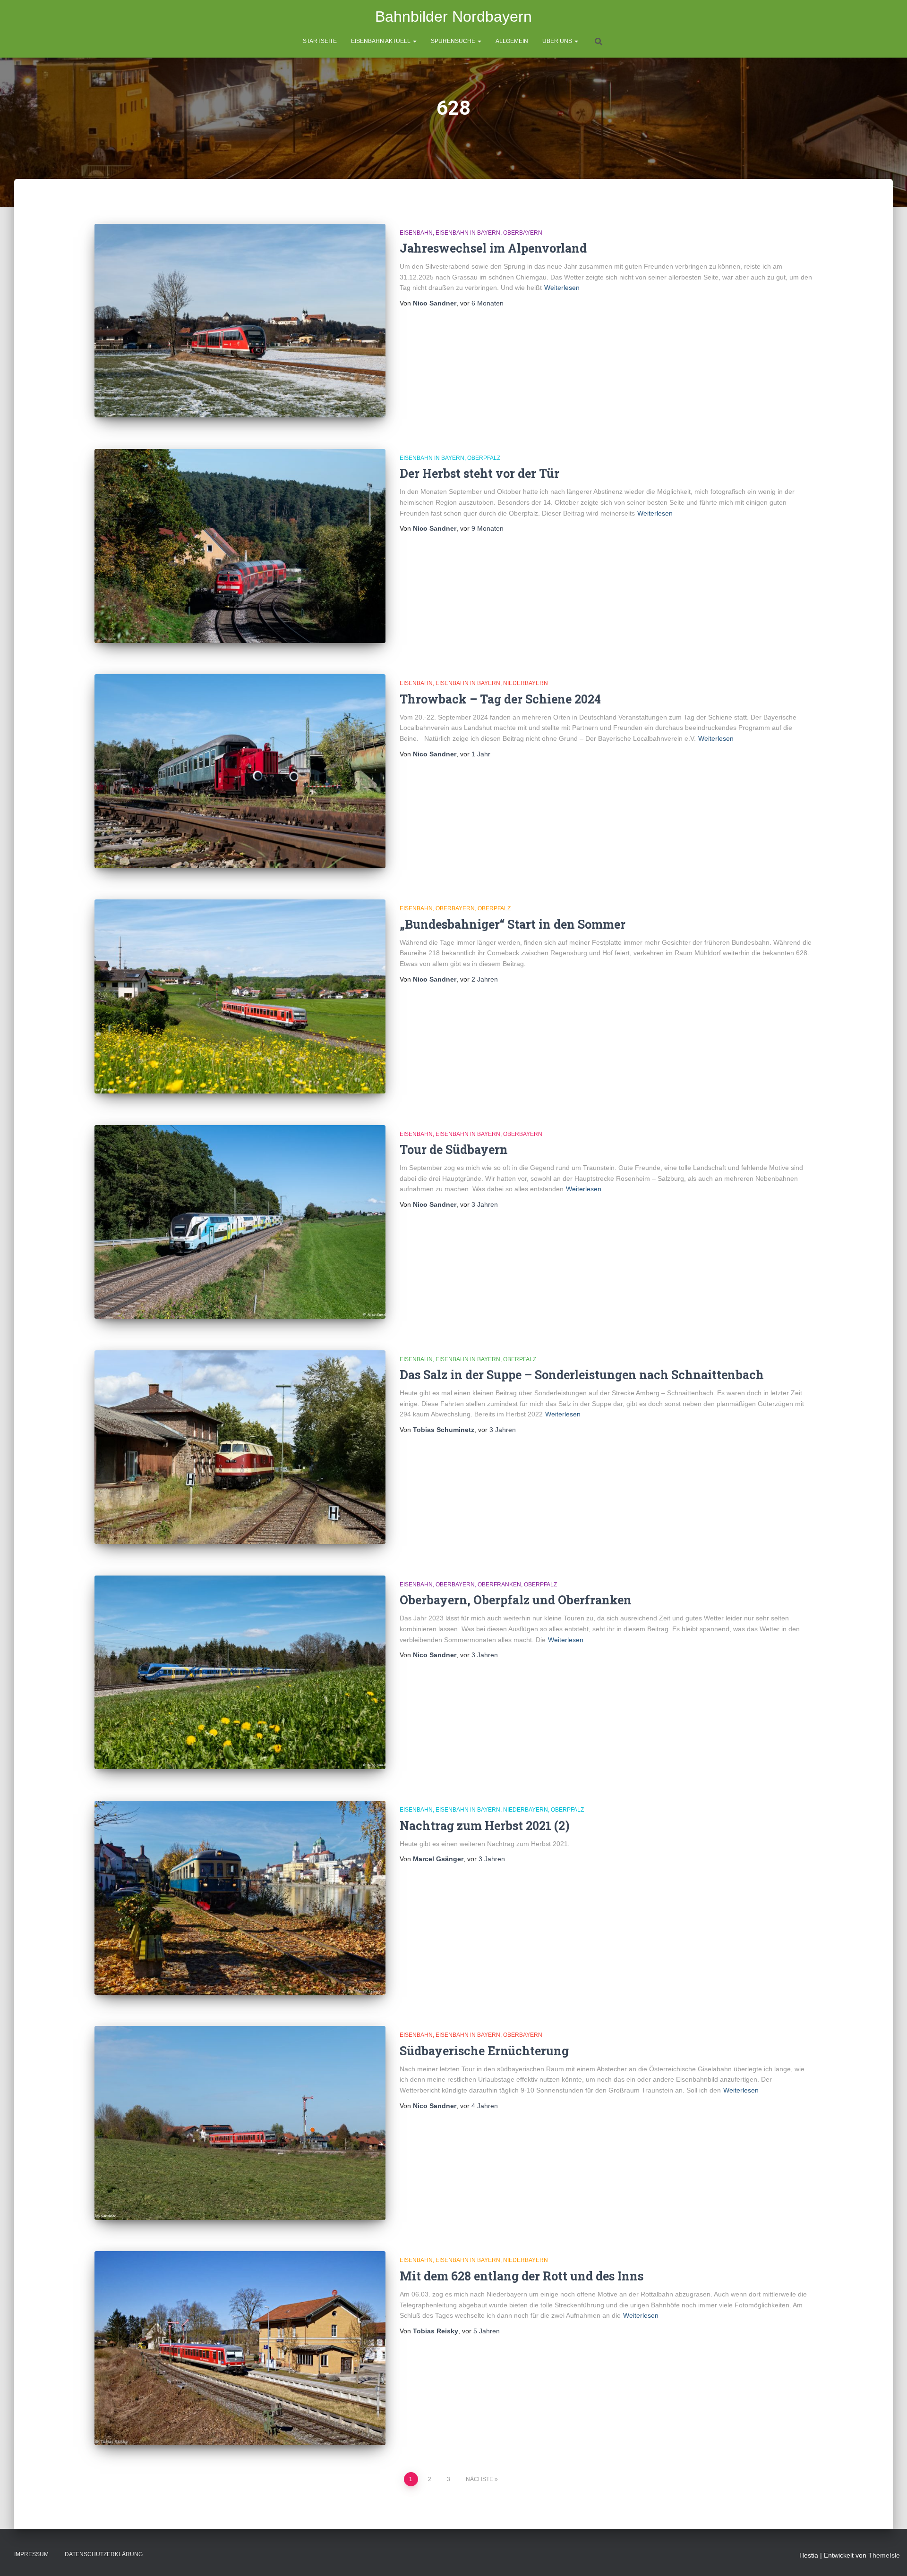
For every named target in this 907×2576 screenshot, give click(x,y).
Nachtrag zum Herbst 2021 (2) (485, 1826)
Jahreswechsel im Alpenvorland (493, 248)
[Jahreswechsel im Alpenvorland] (240, 321)
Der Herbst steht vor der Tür (479, 473)
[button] (414, 41)
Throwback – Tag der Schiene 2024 (500, 699)
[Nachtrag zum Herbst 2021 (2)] (240, 1898)
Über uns (558, 41)
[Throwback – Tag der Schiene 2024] (240, 771)
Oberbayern (523, 233)
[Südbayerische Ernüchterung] (240, 2123)
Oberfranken (499, 1585)
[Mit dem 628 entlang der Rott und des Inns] (240, 2348)
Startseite (320, 41)
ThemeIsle (884, 2555)
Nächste (479, 2479)
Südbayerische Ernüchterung (484, 2051)
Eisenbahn (416, 233)
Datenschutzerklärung (104, 2554)
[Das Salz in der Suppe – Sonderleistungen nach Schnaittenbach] (240, 1447)
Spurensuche (454, 41)
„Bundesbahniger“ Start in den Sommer (513, 924)
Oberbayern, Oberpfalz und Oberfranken (516, 1600)
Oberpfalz (484, 458)
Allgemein (512, 41)
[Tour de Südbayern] (240, 1222)
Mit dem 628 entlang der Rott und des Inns (522, 2276)
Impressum (31, 2554)
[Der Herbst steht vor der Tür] (240, 546)
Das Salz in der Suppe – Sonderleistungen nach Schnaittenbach (582, 1375)
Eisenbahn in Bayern (468, 233)
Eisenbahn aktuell (381, 41)
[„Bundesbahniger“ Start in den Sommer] (240, 996)
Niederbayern (526, 683)
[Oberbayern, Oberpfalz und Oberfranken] (240, 1673)
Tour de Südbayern (454, 1149)
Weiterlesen (562, 288)
